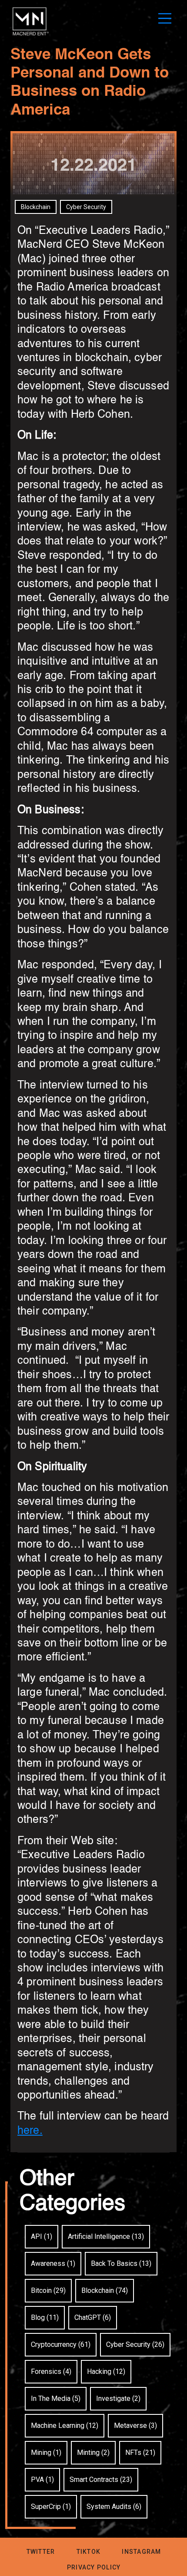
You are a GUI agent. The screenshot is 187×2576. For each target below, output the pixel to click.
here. (30, 2131)
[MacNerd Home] (30, 35)
